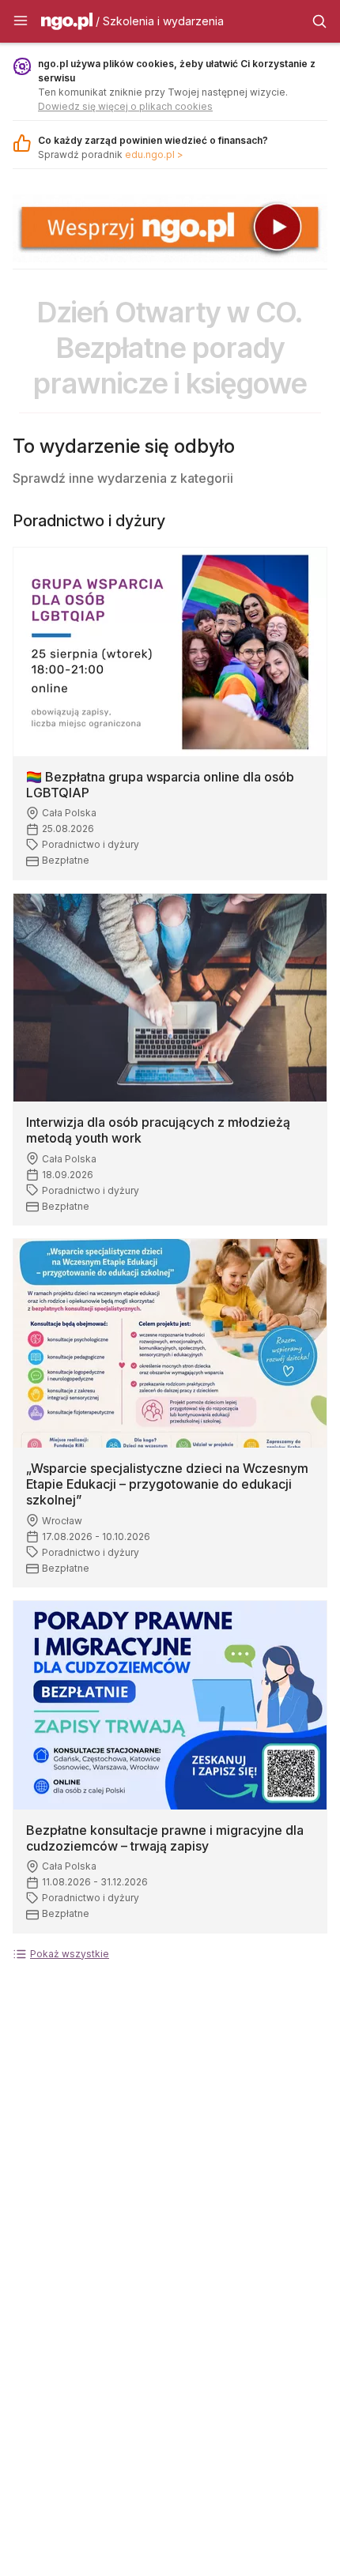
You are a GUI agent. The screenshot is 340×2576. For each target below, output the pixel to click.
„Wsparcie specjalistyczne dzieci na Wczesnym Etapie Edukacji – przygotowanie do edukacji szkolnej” (167, 1484)
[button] (21, 21)
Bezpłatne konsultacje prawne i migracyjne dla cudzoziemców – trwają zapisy (165, 1838)
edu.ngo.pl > (154, 154)
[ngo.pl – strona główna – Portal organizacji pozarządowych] (67, 24)
